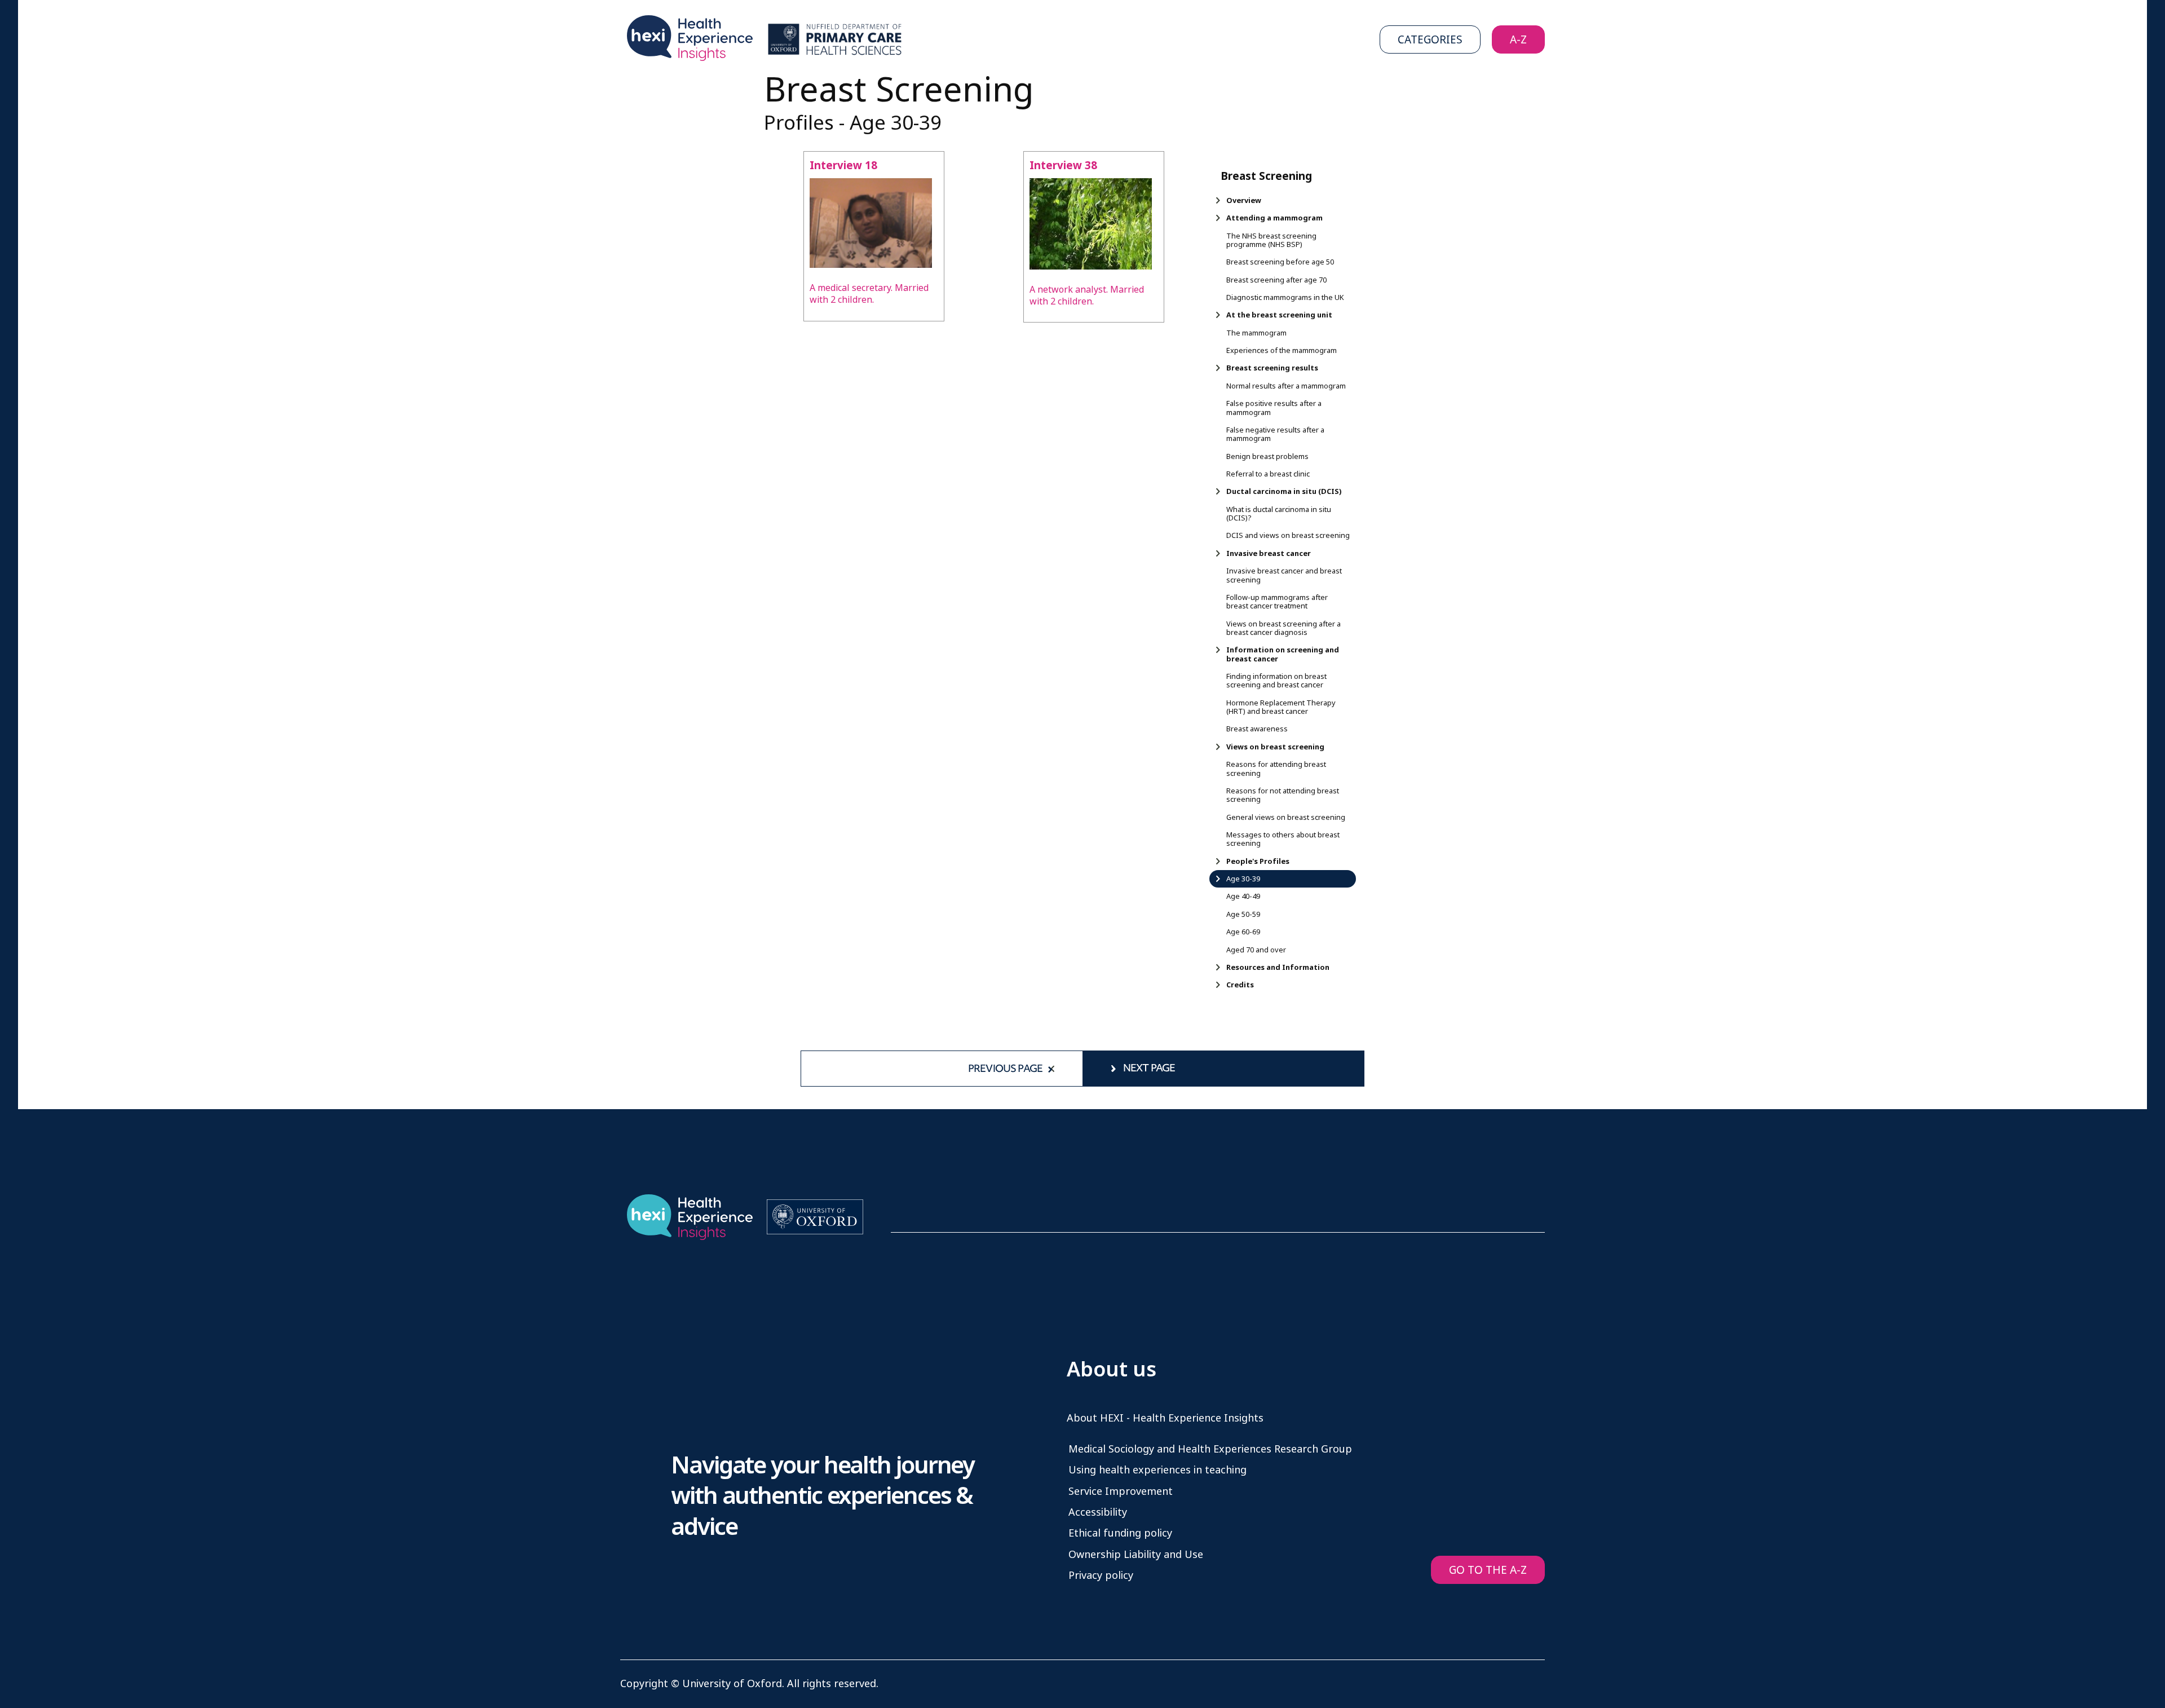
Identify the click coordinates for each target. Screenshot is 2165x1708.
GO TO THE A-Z (1488, 1570)
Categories (1430, 40)
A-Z (1518, 40)
